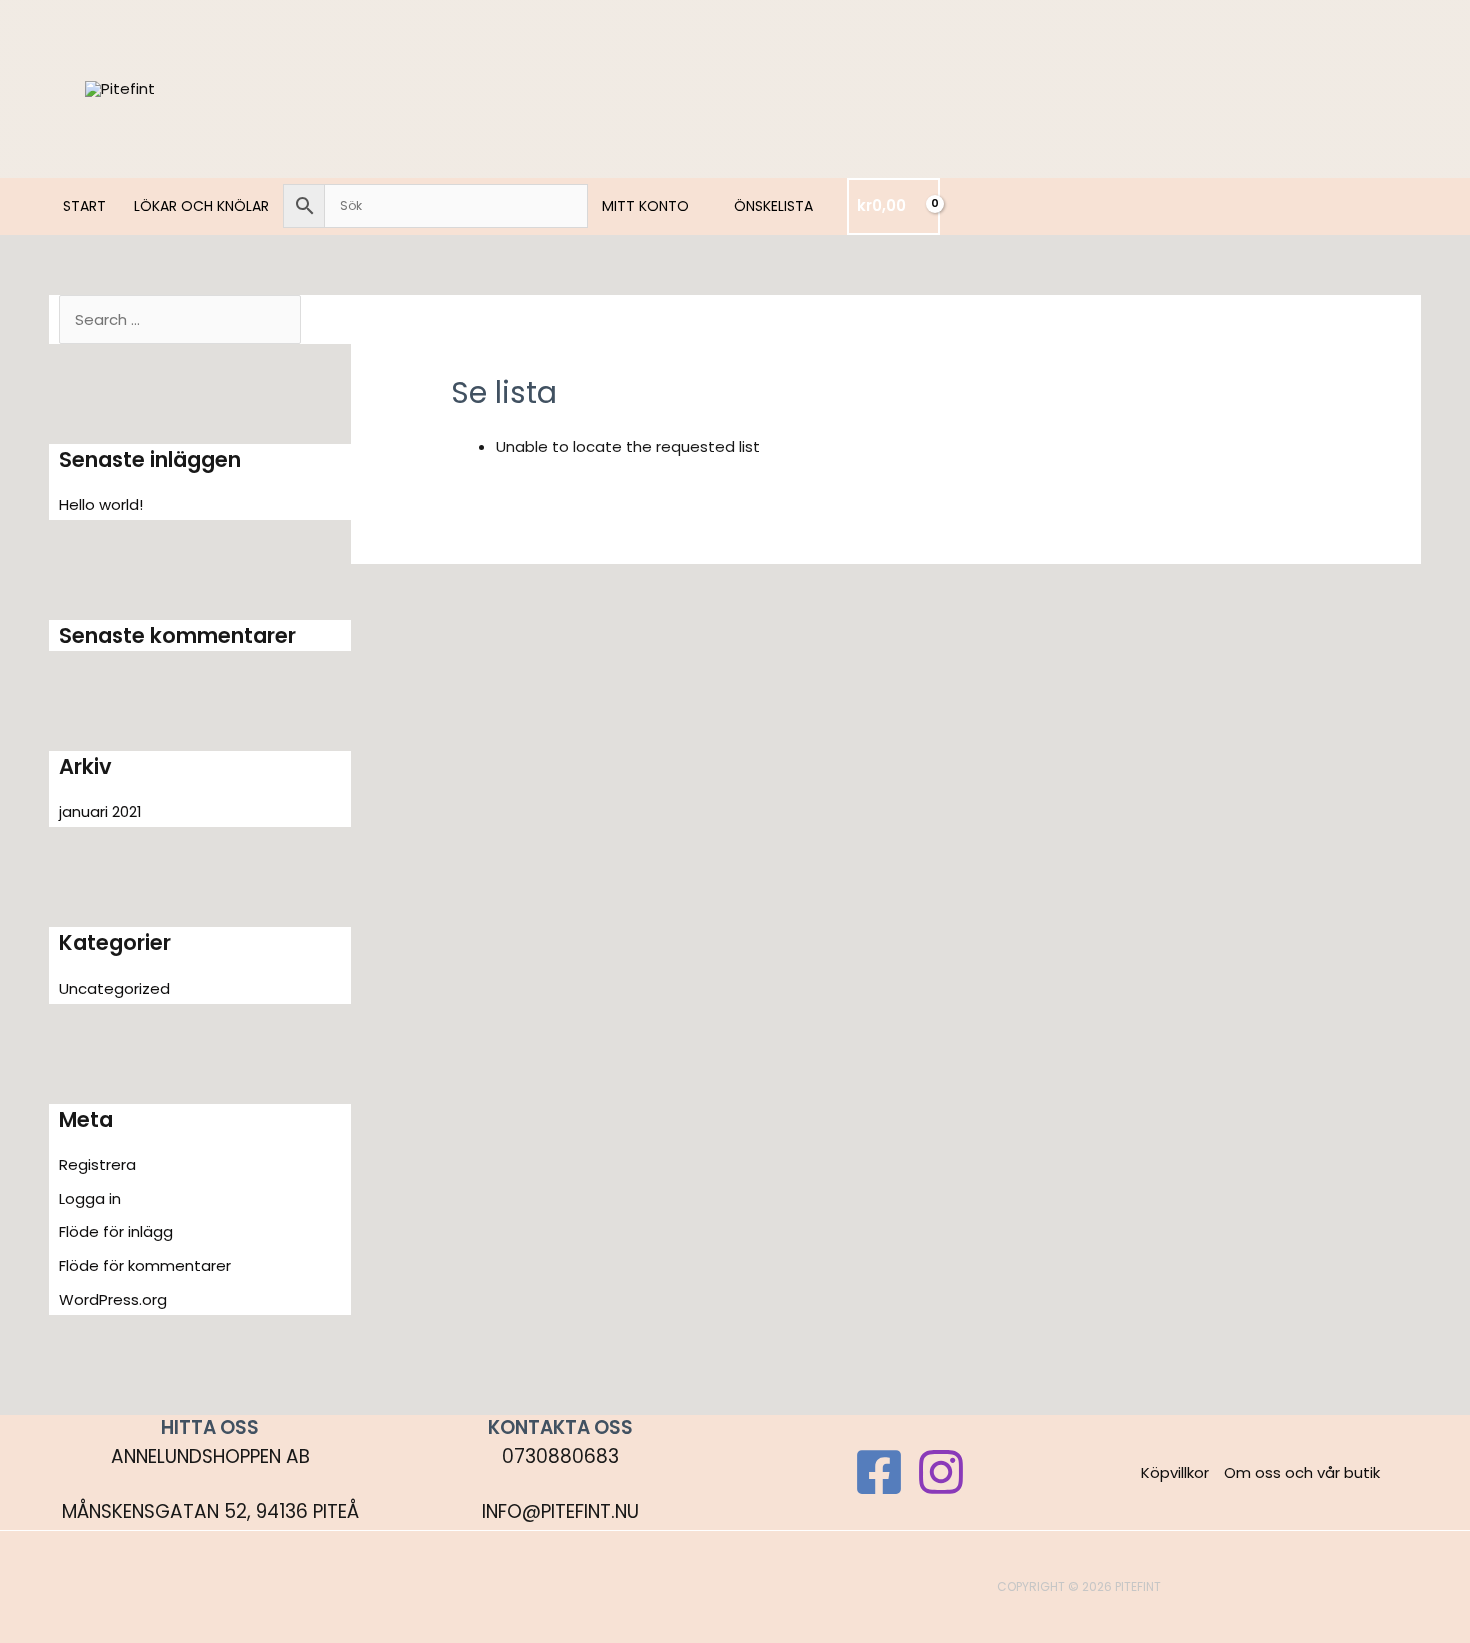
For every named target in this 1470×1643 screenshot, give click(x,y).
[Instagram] (941, 1472)
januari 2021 (100, 811)
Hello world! (101, 504)
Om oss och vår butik (1302, 1472)
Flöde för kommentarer (145, 1265)
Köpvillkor (1175, 1472)
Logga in (90, 1198)
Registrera (97, 1164)
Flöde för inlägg (116, 1231)
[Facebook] (879, 1472)
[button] (697, 206)
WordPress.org (113, 1299)
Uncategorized (114, 988)
